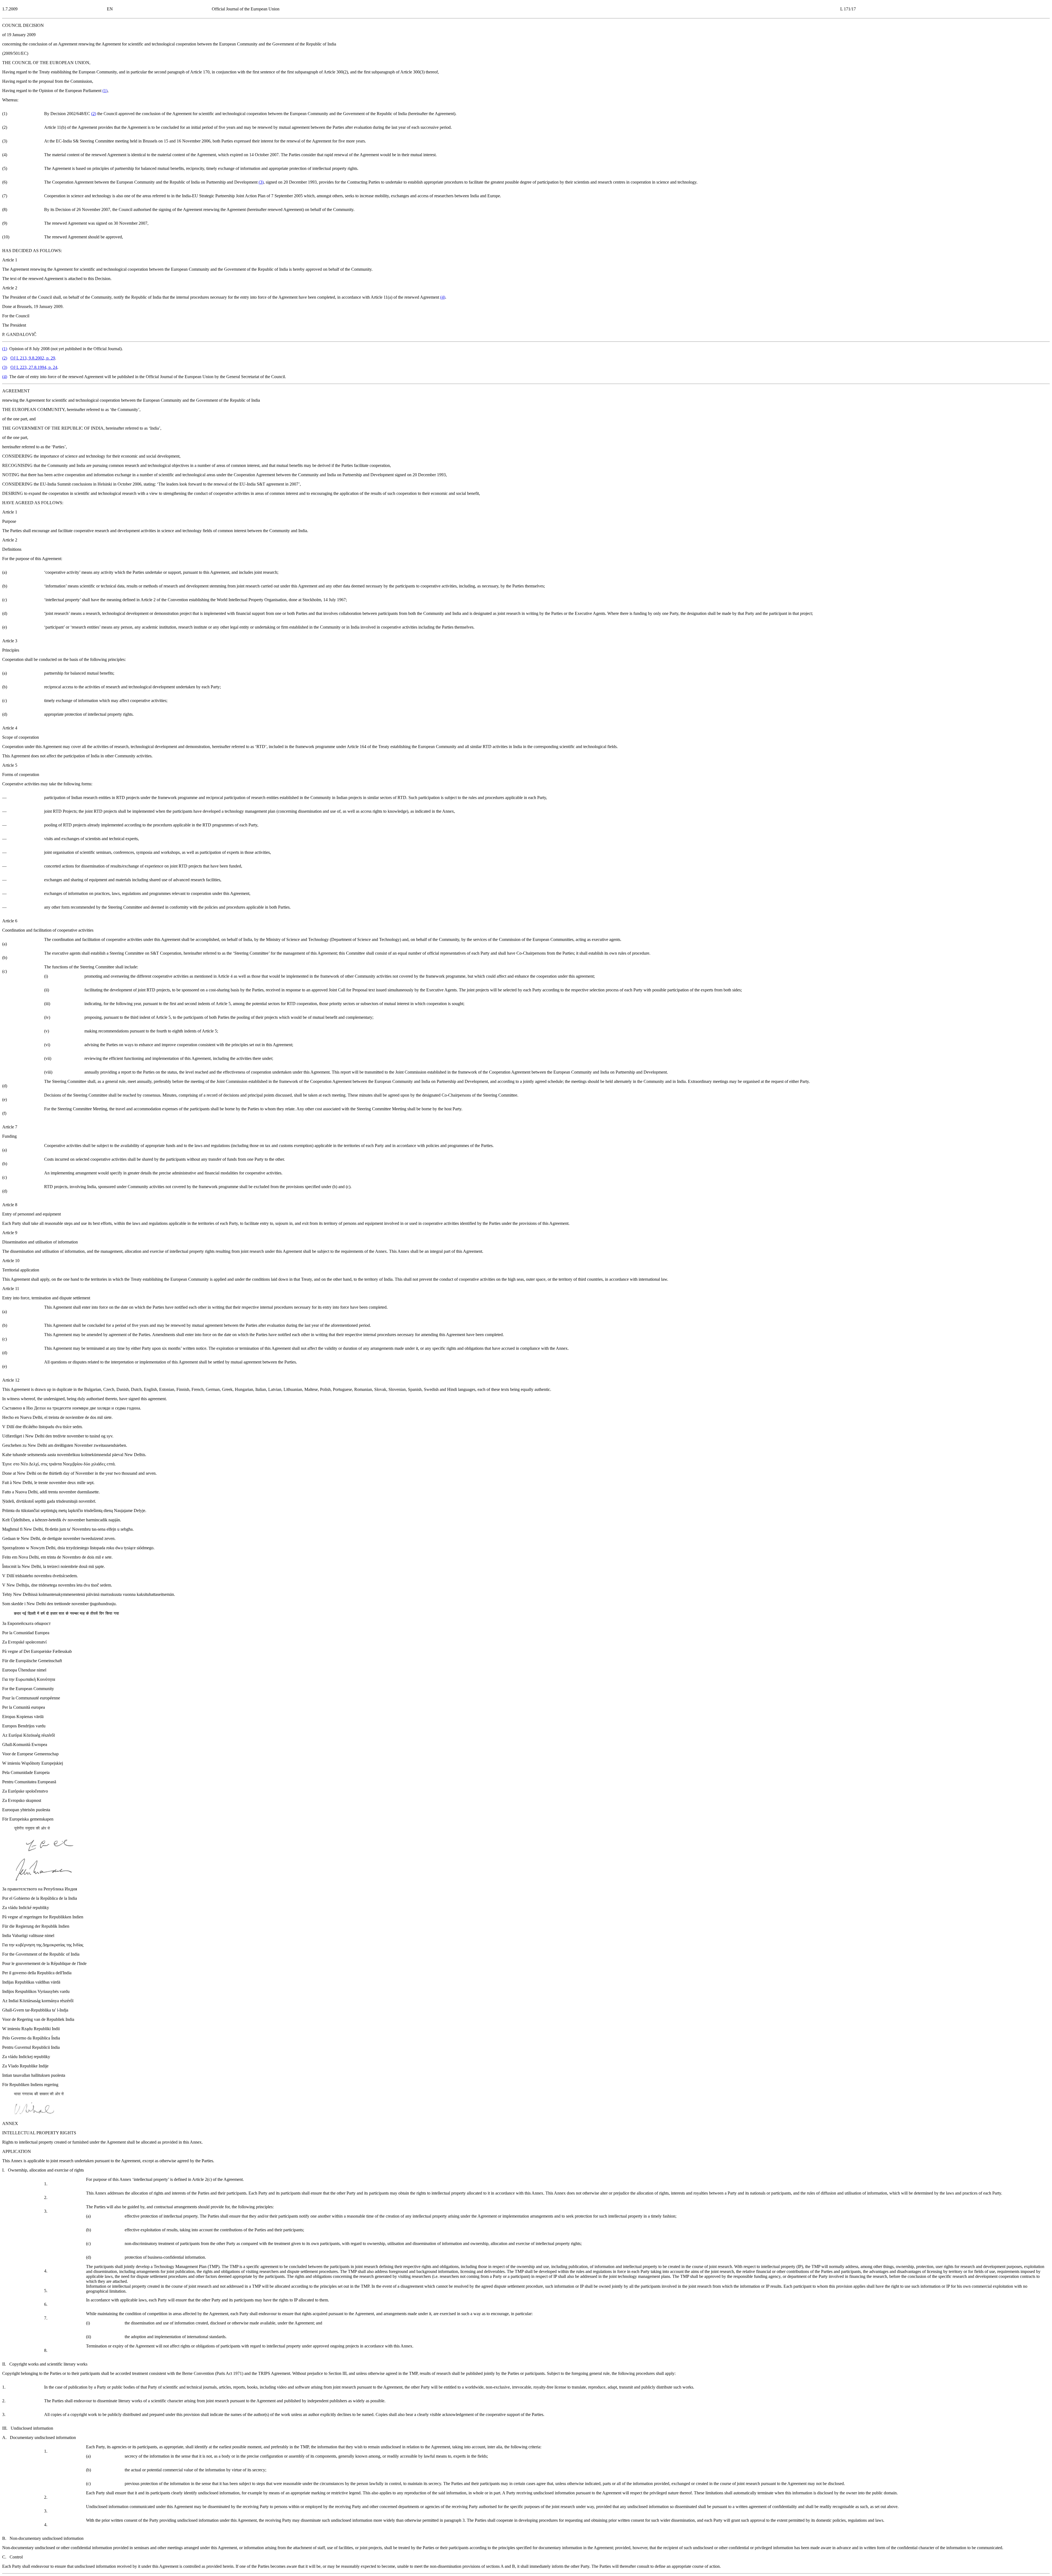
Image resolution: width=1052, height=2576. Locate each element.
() (105, 91)
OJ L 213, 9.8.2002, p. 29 (33, 358)
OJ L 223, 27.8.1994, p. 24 (34, 367)
